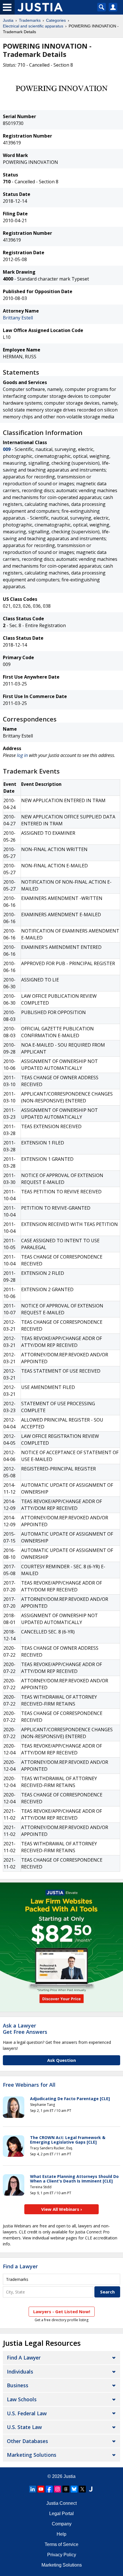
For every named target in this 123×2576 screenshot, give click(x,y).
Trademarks (30, 20)
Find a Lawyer (20, 2266)
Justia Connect (61, 2503)
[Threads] (66, 2489)
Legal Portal (61, 2514)
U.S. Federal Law (27, 2413)
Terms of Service (61, 2544)
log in (22, 755)
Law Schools (22, 2399)
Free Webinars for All (29, 2085)
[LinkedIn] (33, 2489)
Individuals (20, 2372)
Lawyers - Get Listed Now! (62, 2311)
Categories (56, 20)
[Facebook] (49, 2489)
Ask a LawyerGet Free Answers (25, 2029)
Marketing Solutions (32, 2455)
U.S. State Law (24, 2427)
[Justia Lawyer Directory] (91, 2489)
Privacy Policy (62, 2555)
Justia (8, 20)
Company (62, 2524)
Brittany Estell (18, 318)
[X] (82, 2489)
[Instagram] (57, 2489)
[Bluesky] (74, 2489)
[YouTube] (41, 2489)
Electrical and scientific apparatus (33, 26)
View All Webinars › (62, 2209)
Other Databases (27, 2441)
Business (18, 2385)
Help (61, 2534)
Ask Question (61, 2060)
